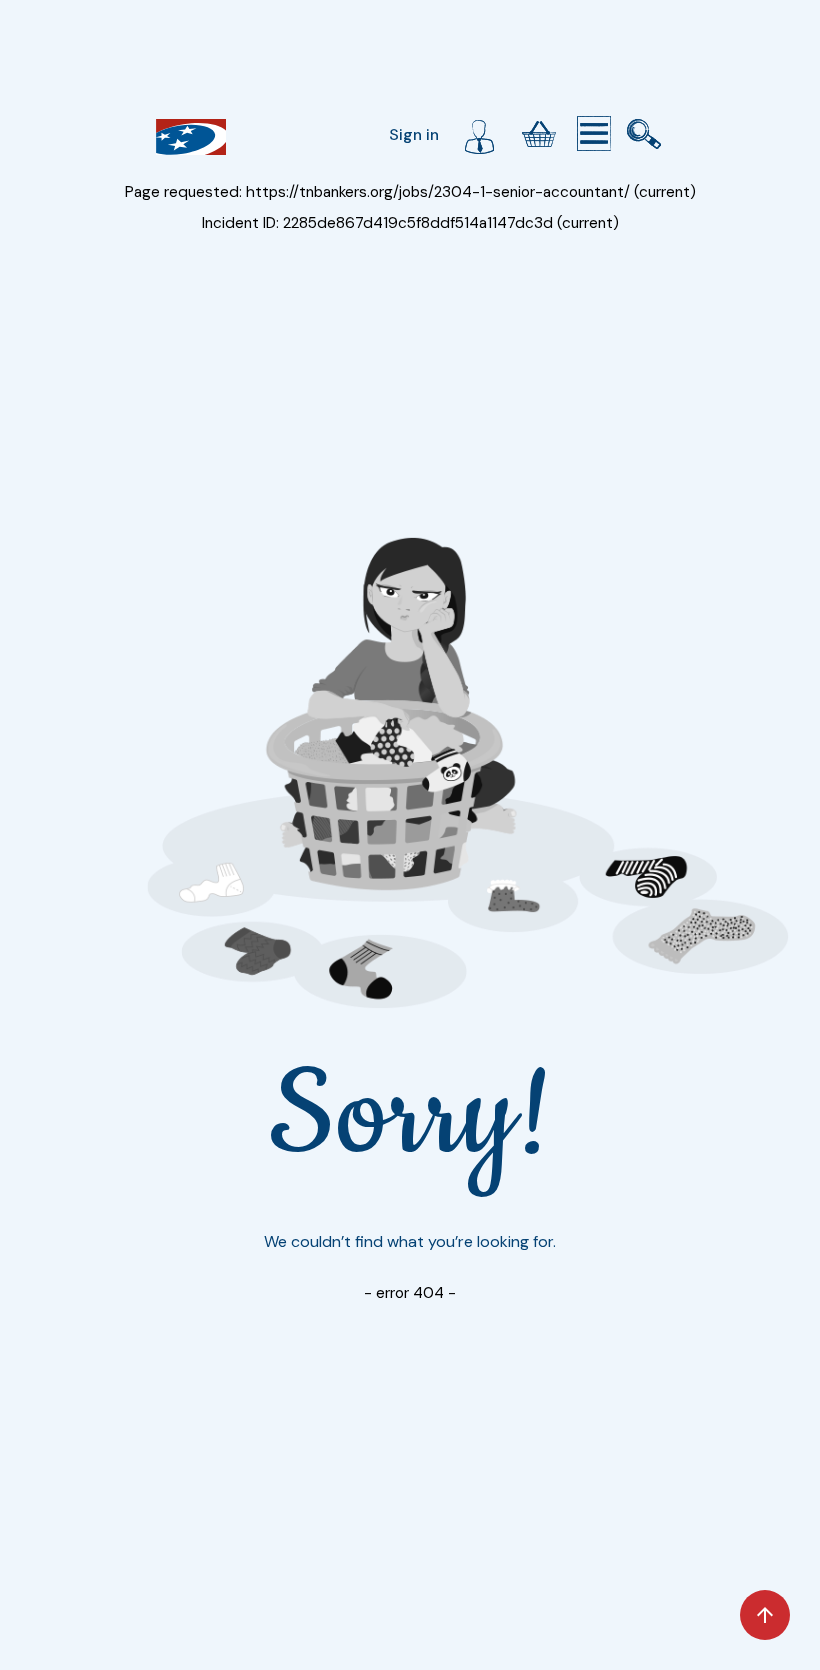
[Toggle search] (644, 134)
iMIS (191, 137)
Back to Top (765, 1615)
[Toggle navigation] (594, 134)
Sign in (414, 134)
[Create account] (479, 134)
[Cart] (539, 134)
